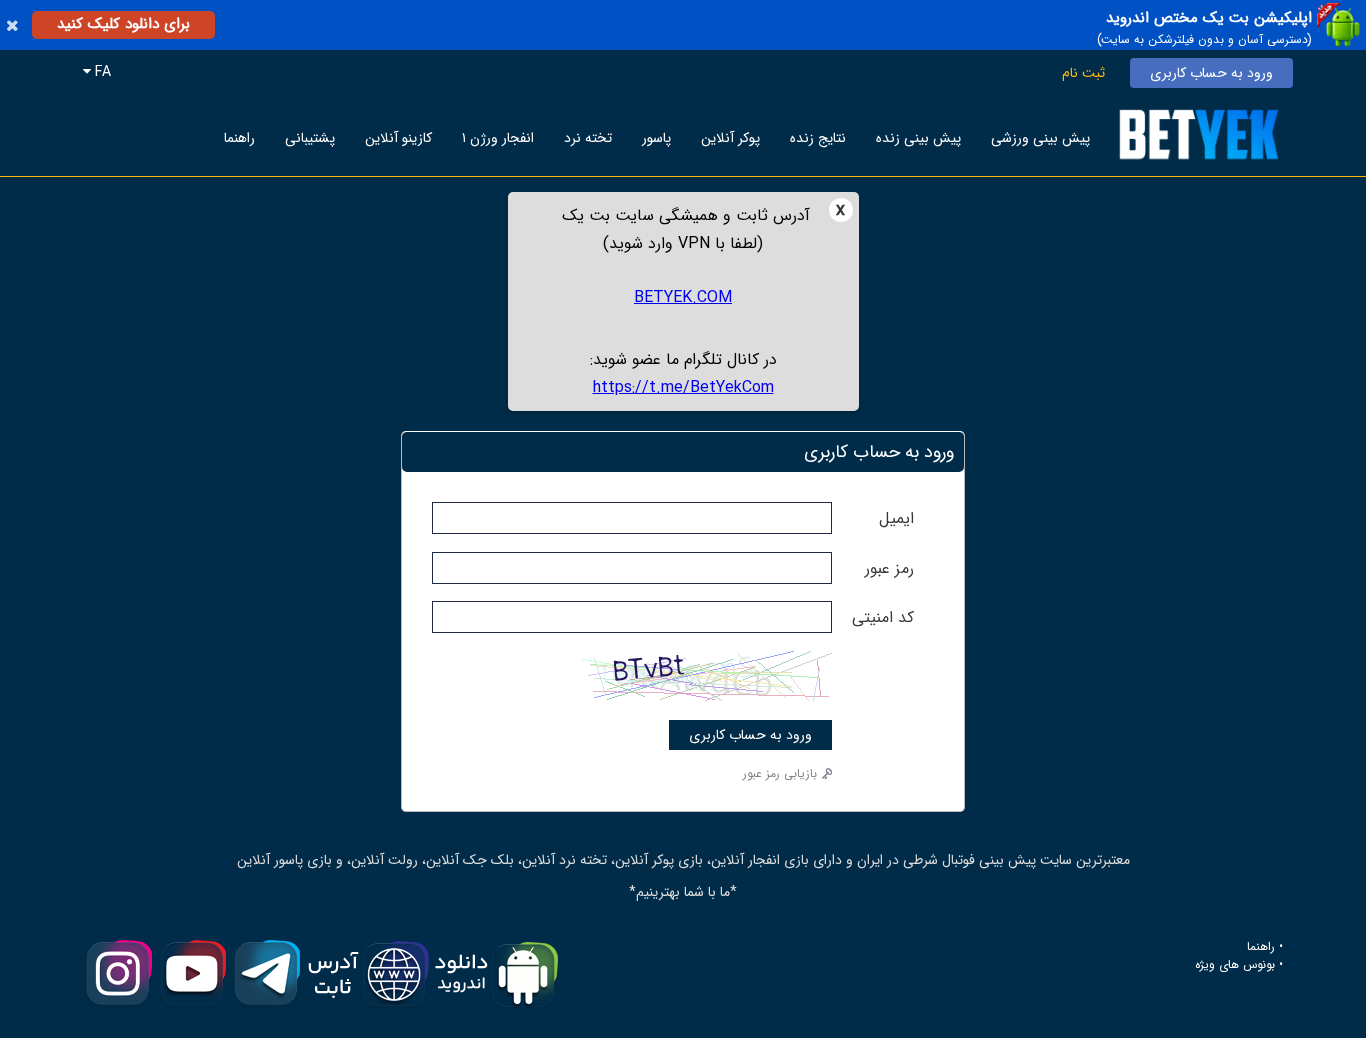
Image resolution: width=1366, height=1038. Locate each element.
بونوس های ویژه (1235, 965)
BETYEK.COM (683, 297)
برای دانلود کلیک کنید (123, 24)
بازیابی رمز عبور (780, 773)
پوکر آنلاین (730, 138)
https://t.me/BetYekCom (683, 387)
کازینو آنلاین (398, 138)
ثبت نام (1083, 73)
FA (101, 72)
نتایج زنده (818, 138)
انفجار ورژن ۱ (498, 138)
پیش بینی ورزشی (1040, 138)
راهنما (239, 138)
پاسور (656, 138)
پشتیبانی (310, 138)
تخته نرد (588, 138)
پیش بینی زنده (918, 138)
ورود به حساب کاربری (1211, 73)
